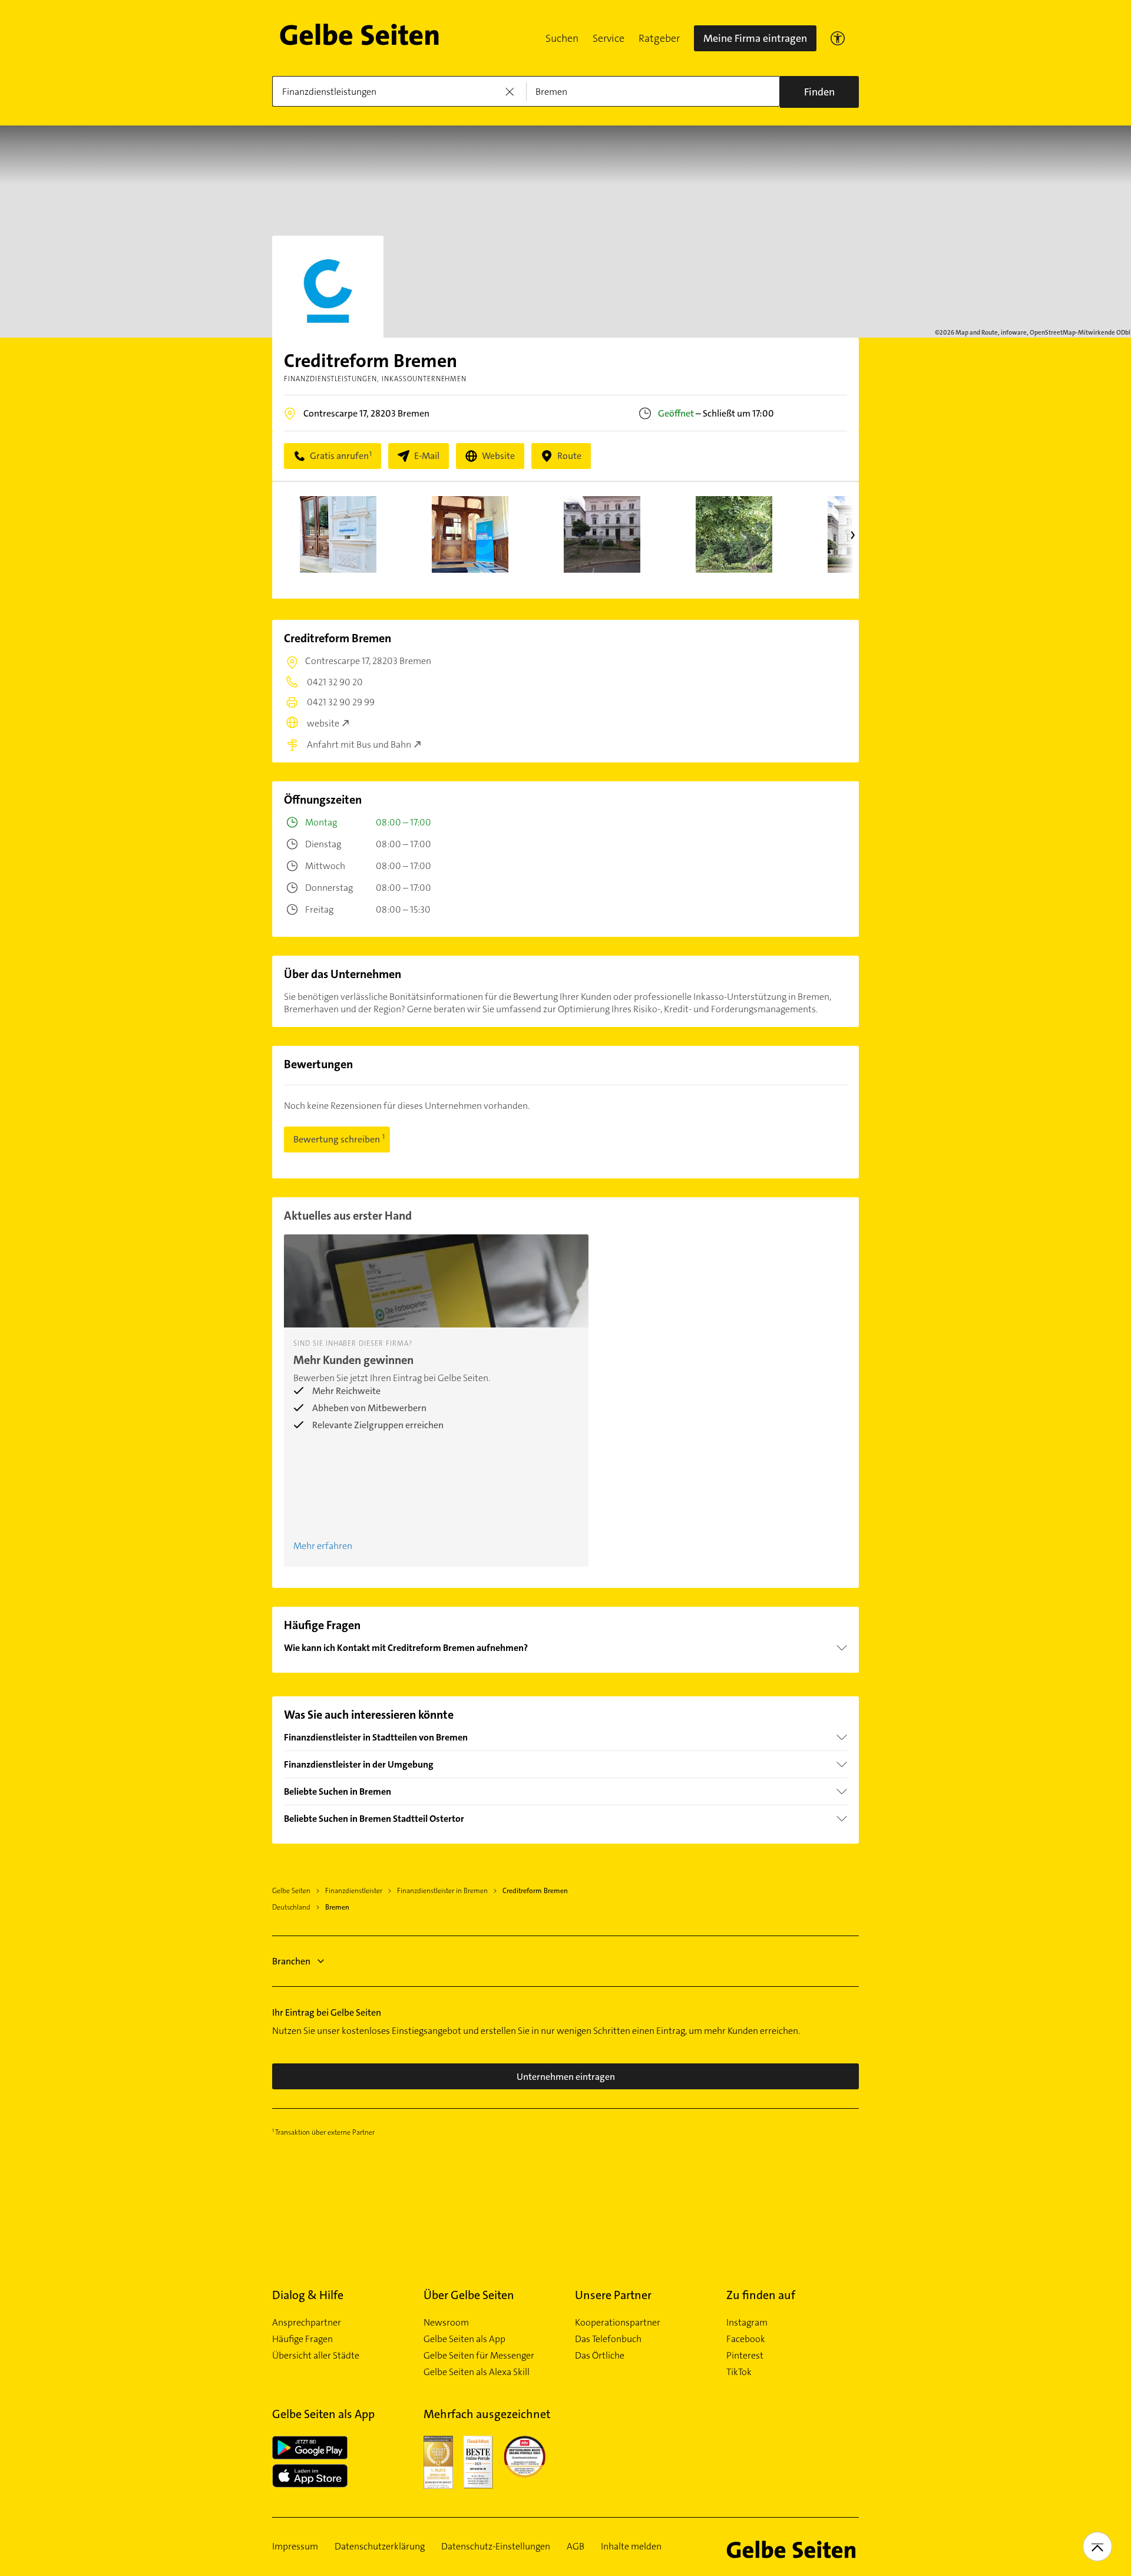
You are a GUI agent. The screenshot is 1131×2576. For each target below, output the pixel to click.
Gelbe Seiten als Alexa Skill (477, 2372)
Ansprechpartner (307, 2323)
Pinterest (745, 2356)
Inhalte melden (631, 2547)
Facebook (746, 2339)
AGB (576, 2547)
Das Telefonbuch (608, 2339)
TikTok (739, 2372)
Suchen (562, 38)
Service (609, 38)
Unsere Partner (613, 2295)
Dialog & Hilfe (308, 2295)
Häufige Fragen (302, 2339)
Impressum (295, 2547)
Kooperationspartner (618, 2323)
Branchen (291, 1961)
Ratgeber (659, 38)
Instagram (747, 2323)
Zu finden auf (761, 2295)
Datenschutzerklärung (380, 2547)
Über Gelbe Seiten (469, 2295)
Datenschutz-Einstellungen (496, 2547)
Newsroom (446, 2323)
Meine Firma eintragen (755, 38)
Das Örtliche (600, 2356)
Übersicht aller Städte (316, 2356)
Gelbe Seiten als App (464, 2339)
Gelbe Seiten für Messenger (479, 2356)
